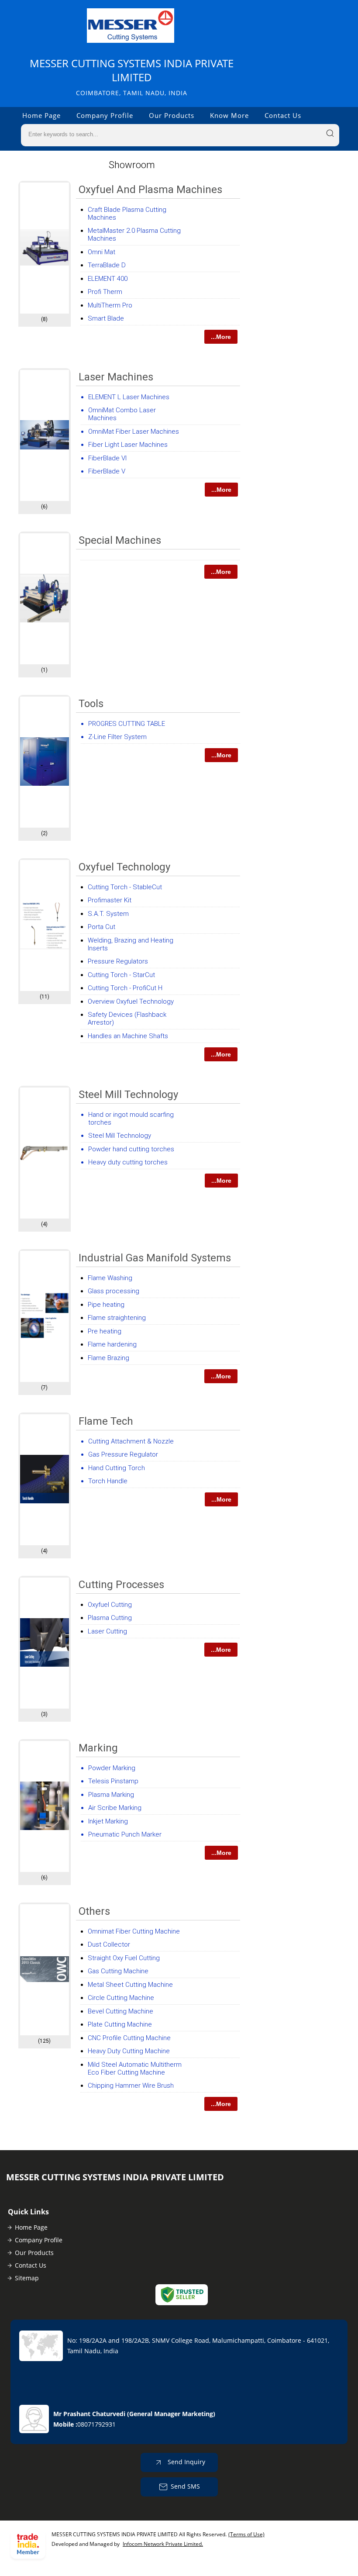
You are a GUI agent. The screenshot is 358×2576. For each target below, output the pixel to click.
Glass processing (114, 1291)
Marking (98, 1748)
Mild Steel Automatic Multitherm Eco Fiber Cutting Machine (135, 2068)
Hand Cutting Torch (117, 1468)
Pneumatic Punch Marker (125, 1834)
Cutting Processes (121, 1585)
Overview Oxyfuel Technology (131, 1001)
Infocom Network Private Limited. (163, 2544)
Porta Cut (102, 927)
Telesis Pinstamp (113, 1781)
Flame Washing (110, 1278)
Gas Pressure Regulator (123, 1454)
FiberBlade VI (107, 458)
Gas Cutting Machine (118, 1971)
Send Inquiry (186, 2462)
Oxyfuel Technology (124, 867)
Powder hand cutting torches (131, 1149)
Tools (91, 704)
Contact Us (283, 115)
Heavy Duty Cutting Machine (129, 2051)
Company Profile (105, 115)
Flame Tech (106, 1421)
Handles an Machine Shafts (128, 1036)
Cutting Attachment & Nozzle (131, 1441)
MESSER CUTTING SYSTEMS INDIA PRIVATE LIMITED (132, 77)
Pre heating (105, 1331)
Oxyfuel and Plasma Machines (150, 190)
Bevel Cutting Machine (120, 2011)
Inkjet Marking (108, 1821)
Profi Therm (105, 292)
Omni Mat (102, 252)
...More (221, 337)
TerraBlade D (107, 265)
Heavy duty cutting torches (128, 1162)
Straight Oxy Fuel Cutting (124, 1958)
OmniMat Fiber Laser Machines (134, 432)
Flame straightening (117, 1318)
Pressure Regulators (118, 961)
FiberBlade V (107, 471)
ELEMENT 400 (108, 279)
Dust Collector (109, 1944)
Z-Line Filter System (117, 737)
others (94, 1911)
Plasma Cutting (110, 1618)
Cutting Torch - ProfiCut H (125, 988)
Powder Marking (112, 1768)
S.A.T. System (108, 914)
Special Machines (120, 540)
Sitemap (27, 2278)
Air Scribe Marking (115, 1808)
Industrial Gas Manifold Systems (155, 1258)
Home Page (41, 115)
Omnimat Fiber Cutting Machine (134, 1931)
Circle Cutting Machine (121, 1998)
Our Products (172, 115)
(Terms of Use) (246, 2534)
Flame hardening (112, 1344)
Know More (229, 115)
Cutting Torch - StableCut (125, 887)
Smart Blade (106, 318)
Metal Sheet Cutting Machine (130, 1985)
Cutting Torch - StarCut (121, 975)
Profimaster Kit (110, 900)
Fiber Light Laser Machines (128, 445)
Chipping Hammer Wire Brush (131, 2086)
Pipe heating (106, 1305)
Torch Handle (108, 1481)
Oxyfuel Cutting (110, 1605)
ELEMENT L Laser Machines (129, 397)
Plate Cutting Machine (120, 2024)
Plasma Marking (111, 1795)
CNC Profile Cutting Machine (129, 2038)
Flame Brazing (108, 1358)
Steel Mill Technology (128, 1095)
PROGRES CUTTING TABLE (127, 724)
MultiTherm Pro (110, 305)
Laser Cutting (107, 1631)
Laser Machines (116, 377)
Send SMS (185, 2486)
